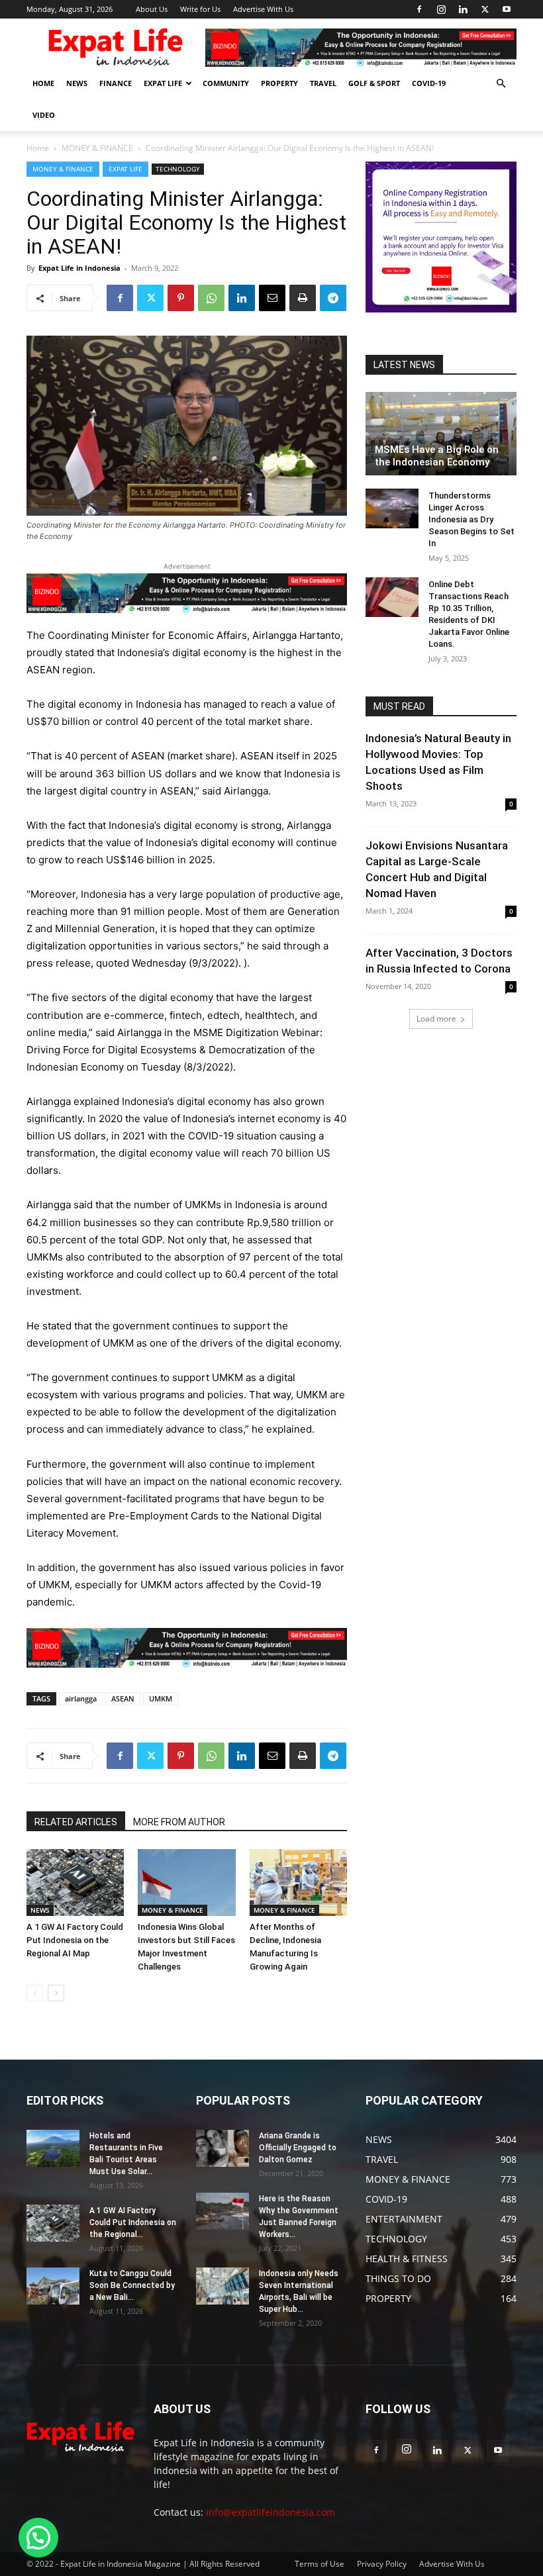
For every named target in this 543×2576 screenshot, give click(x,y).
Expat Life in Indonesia (79, 268)
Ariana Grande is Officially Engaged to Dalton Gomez (298, 2148)
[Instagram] (441, 9)
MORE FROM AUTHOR (179, 1822)
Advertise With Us (263, 9)
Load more (436, 1019)
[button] (501, 84)
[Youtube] (507, 9)
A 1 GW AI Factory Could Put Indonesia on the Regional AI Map (75, 1940)
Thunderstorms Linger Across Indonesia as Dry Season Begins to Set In (471, 519)
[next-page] (56, 1993)
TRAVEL (323, 83)
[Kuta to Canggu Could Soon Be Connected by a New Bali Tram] (53, 2286)
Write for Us (200, 9)
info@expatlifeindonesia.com (271, 2512)
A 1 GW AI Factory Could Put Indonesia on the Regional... (133, 2222)
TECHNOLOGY (178, 169)
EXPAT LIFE (163, 83)
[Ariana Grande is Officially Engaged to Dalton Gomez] (222, 2148)
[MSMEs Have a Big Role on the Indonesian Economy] (441, 434)
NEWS (77, 83)
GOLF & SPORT (374, 83)
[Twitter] (485, 9)
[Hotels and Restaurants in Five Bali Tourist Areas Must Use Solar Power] (53, 2148)
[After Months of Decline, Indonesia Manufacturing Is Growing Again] (298, 1883)
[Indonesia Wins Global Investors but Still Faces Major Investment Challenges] (186, 1883)
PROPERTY (279, 83)
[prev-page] (35, 1993)
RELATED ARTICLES (76, 1822)
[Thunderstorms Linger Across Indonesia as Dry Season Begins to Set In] (392, 508)
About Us (152, 9)
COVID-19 (429, 83)
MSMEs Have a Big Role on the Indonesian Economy (437, 456)
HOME (43, 83)
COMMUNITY (226, 83)
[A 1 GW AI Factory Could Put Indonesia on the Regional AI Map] (75, 1883)
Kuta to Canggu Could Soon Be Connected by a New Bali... (132, 2285)
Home (38, 148)
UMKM (161, 1698)
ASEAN (123, 1698)
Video (44, 115)
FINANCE (116, 83)
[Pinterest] (181, 298)
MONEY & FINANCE (97, 148)
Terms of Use (320, 2564)
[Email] (272, 298)
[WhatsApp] (211, 298)
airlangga (81, 1698)
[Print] (303, 298)
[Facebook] (419, 9)
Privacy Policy (382, 2564)
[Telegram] (333, 298)
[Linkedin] (463, 9)
